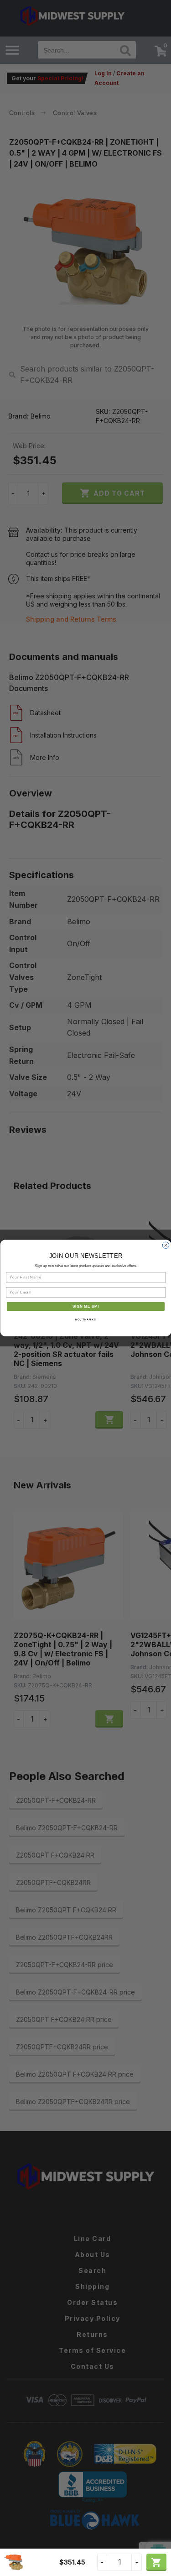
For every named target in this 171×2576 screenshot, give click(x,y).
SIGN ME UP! (85, 1306)
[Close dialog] (166, 1245)
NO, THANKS (86, 1320)
